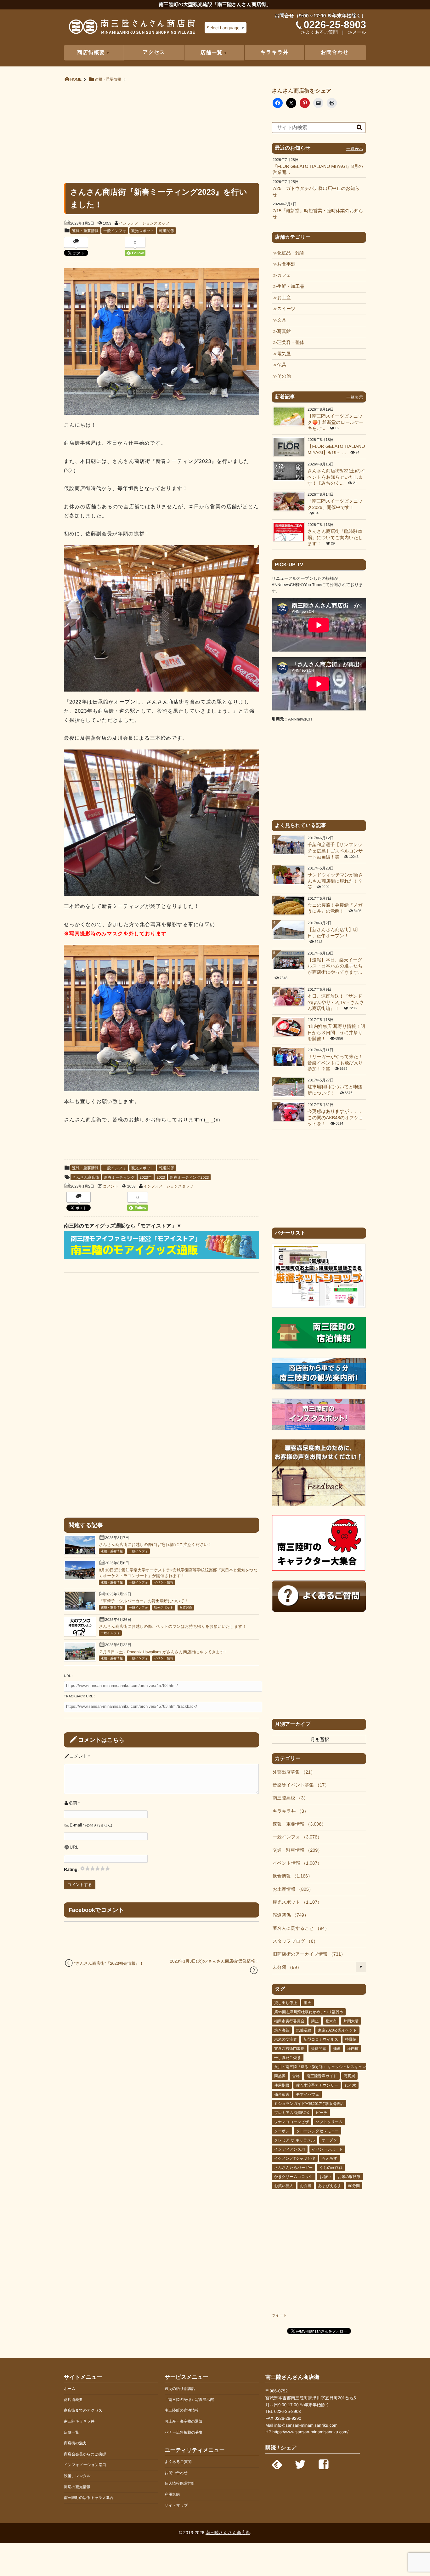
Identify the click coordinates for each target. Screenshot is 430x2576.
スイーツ (286, 309)
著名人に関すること (299, 1929)
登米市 (331, 2021)
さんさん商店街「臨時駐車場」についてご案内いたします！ (335, 538)
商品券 (280, 2076)
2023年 (146, 1177)
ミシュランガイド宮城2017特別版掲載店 (309, 2104)
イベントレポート (327, 2149)
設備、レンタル (77, 2476)
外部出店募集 (292, 1772)
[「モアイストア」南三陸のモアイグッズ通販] (161, 1258)
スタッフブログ (293, 1941)
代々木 (350, 2085)
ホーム (70, 2389)
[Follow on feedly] (277, 2463)
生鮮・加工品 (291, 287)
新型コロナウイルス (321, 2039)
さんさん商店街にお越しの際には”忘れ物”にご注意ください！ (155, 1544)
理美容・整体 (291, 343)
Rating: (72, 1869)
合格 (296, 2076)
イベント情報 (164, 1583)
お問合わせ (335, 52)
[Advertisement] (161, 132)
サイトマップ (176, 2505)
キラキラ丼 (275, 52)
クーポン (282, 2131)
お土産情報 (291, 1889)
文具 (282, 320)
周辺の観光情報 (77, 2487)
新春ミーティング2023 (189, 1177)
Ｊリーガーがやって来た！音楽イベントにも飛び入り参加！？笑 (335, 1063)
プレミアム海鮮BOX (292, 2113)
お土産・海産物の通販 (184, 2421)
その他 (284, 376)
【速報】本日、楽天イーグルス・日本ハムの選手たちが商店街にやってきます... (335, 966)
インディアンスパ (290, 2149)
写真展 (349, 2076)
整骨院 (351, 2039)
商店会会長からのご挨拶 (85, 2454)
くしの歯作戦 (331, 2168)
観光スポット (143, 231)
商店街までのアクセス (83, 2410)
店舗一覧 (71, 2432)
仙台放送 (282, 2094)
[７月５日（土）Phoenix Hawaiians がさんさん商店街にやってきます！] (80, 1658)
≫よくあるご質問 (320, 32)
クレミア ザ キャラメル (294, 2140)
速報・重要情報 (85, 231)
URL (74, 1847)
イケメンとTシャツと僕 (295, 2158)
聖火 (308, 2003)
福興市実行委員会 (289, 2021)
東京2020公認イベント (337, 2030)
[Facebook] (324, 2463)
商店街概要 (73, 2400)
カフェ (284, 276)
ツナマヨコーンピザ (291, 2122)
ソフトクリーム (329, 2122)
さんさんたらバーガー (293, 2168)
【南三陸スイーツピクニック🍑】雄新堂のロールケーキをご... (336, 422)
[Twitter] (300, 2463)
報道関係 (167, 231)
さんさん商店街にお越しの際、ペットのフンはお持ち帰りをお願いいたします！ (173, 1626)
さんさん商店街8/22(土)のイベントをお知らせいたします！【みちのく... (337, 477)
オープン (329, 2140)
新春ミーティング (119, 1177)
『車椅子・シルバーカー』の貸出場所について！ (144, 1601)
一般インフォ (115, 231)
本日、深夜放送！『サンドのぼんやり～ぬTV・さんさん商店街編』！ (336, 1003)
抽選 (337, 2049)
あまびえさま (330, 2186)
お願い (325, 2177)
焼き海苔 (282, 2030)
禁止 (315, 2021)
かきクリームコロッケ (294, 2177)
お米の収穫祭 (349, 2177)
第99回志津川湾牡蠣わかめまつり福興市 (309, 2012)
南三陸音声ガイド (322, 2076)
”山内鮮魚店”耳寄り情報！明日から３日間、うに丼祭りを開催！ (336, 1033)
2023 (161, 1177)
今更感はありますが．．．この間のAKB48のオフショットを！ (335, 1118)
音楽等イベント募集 (299, 1785)
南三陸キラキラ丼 (79, 2421)
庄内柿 (353, 2049)
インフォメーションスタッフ (144, 223)
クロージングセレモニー (317, 2131)
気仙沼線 (304, 2030)
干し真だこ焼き (288, 2058)
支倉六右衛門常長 (289, 2049)
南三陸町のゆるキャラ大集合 (89, 2498)
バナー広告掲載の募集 (184, 2432)
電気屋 (284, 354)
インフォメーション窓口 (85, 2465)
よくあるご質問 (178, 2462)
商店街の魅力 (75, 2443)
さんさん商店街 (86, 1177)
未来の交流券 (286, 2039)
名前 (73, 1803)
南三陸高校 (288, 1798)
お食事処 (286, 264)
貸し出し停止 (286, 2003)
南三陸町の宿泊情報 (182, 2410)
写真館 (284, 332)
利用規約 (172, 2494)
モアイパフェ (308, 2094)
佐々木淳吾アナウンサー (317, 2085)
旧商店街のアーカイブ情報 (307, 1954)
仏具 (282, 365)
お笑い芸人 (284, 2186)
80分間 (354, 2186)
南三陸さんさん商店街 (228, 2533)
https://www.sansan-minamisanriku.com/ (310, 2432)
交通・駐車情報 (295, 1850)
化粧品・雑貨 (291, 253)
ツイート (279, 2315)
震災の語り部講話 (180, 2389)
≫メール (357, 32)
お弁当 (306, 2186)
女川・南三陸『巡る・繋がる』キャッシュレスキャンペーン (326, 2067)
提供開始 (319, 2049)
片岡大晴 (351, 2021)
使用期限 (282, 2085)
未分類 (285, 1968)
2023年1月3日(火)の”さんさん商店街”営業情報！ (215, 1961)
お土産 (284, 298)
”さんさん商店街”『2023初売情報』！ (109, 1963)
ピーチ (322, 2113)
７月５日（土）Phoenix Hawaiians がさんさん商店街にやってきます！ (163, 1652)
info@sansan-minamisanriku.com (306, 2425)
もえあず (329, 2158)
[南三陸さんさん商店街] (132, 29)
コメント (111, 1186)
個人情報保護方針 (180, 2483)
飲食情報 (290, 1876)
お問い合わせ (176, 2473)
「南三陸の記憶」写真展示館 (189, 2400)
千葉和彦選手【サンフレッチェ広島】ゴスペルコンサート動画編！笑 (335, 851)
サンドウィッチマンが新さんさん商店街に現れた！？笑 (335, 881)
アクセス (154, 52)
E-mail (76, 1825)
